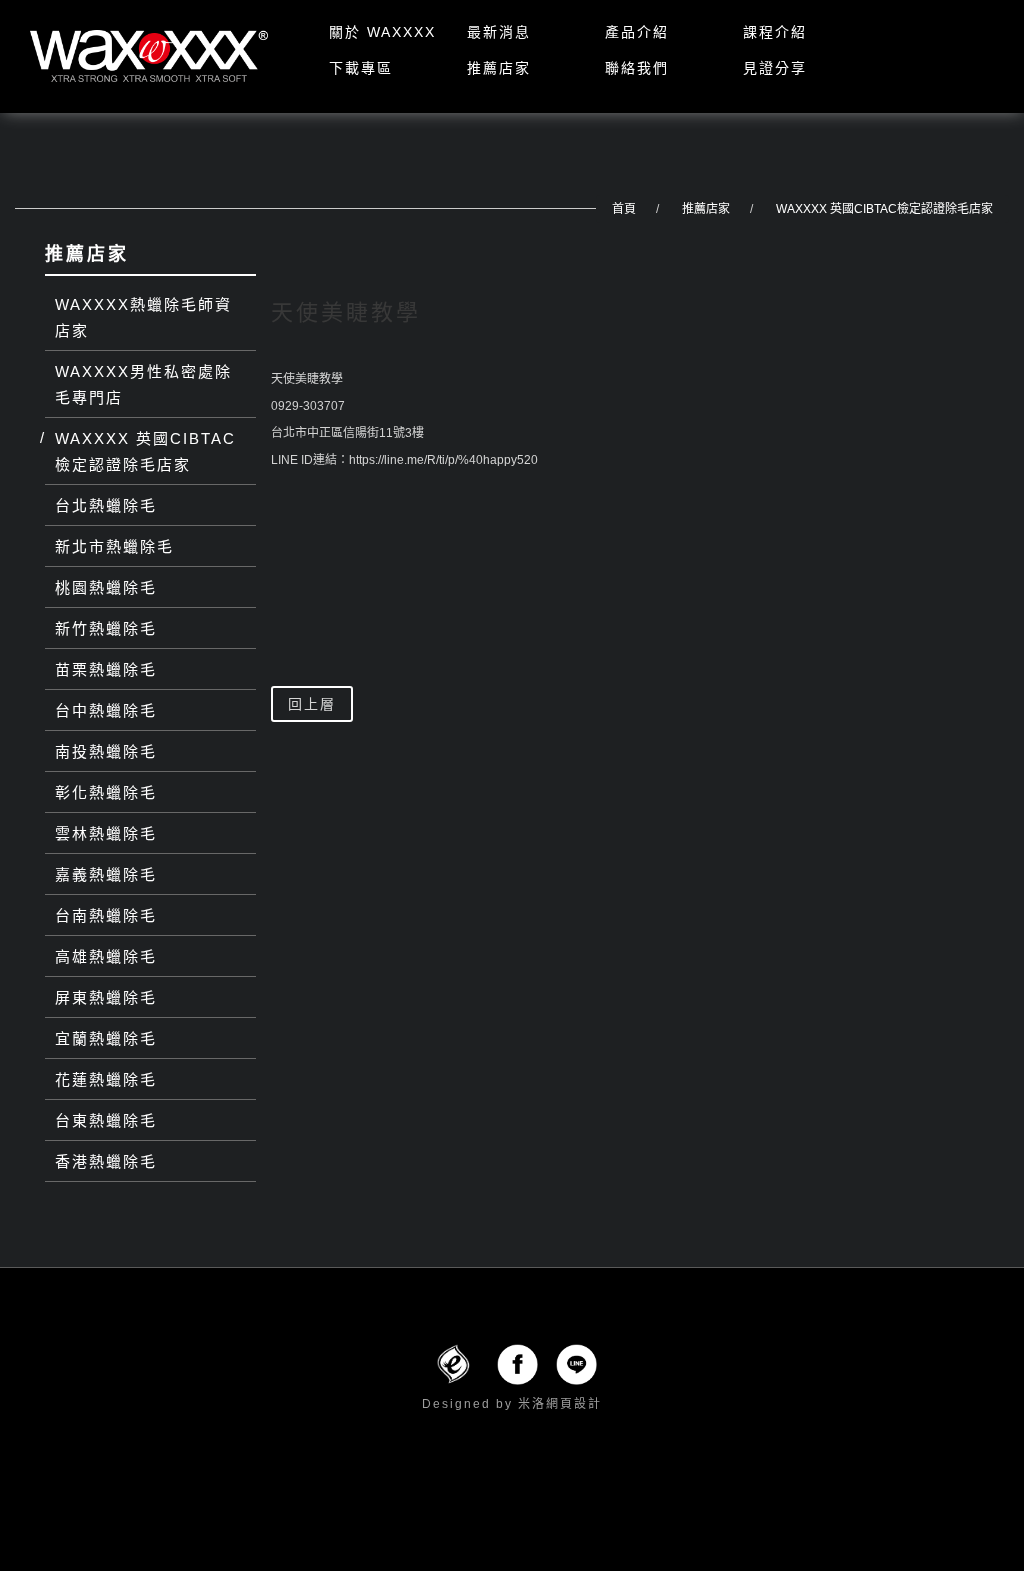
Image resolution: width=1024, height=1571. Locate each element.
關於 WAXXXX (382, 32)
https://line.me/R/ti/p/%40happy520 (443, 460)
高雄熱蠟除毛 (106, 956)
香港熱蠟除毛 (106, 1161)
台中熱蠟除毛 (106, 710)
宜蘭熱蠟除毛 (106, 1038)
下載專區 (361, 68)
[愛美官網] (452, 1363)
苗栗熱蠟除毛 (106, 669)
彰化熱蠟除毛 (106, 792)
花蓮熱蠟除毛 (106, 1079)
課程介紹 (775, 32)
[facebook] (517, 1363)
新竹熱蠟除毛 (106, 628)
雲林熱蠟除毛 (106, 833)
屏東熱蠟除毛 (106, 997)
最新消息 (499, 32)
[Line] (576, 1363)
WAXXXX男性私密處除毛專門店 (143, 384)
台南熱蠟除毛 (106, 915)
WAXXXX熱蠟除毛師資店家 (143, 317)
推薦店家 (499, 68)
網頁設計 (574, 1404)
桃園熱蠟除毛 (106, 587)
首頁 (624, 209)
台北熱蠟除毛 (106, 505)
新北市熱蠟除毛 (114, 546)
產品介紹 (637, 32)
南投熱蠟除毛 (106, 751)
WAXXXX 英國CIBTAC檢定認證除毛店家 (884, 209)
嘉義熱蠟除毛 (106, 874)
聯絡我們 (637, 68)
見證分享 (775, 68)
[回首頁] (149, 56)
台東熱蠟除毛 (106, 1120)
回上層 (312, 704)
